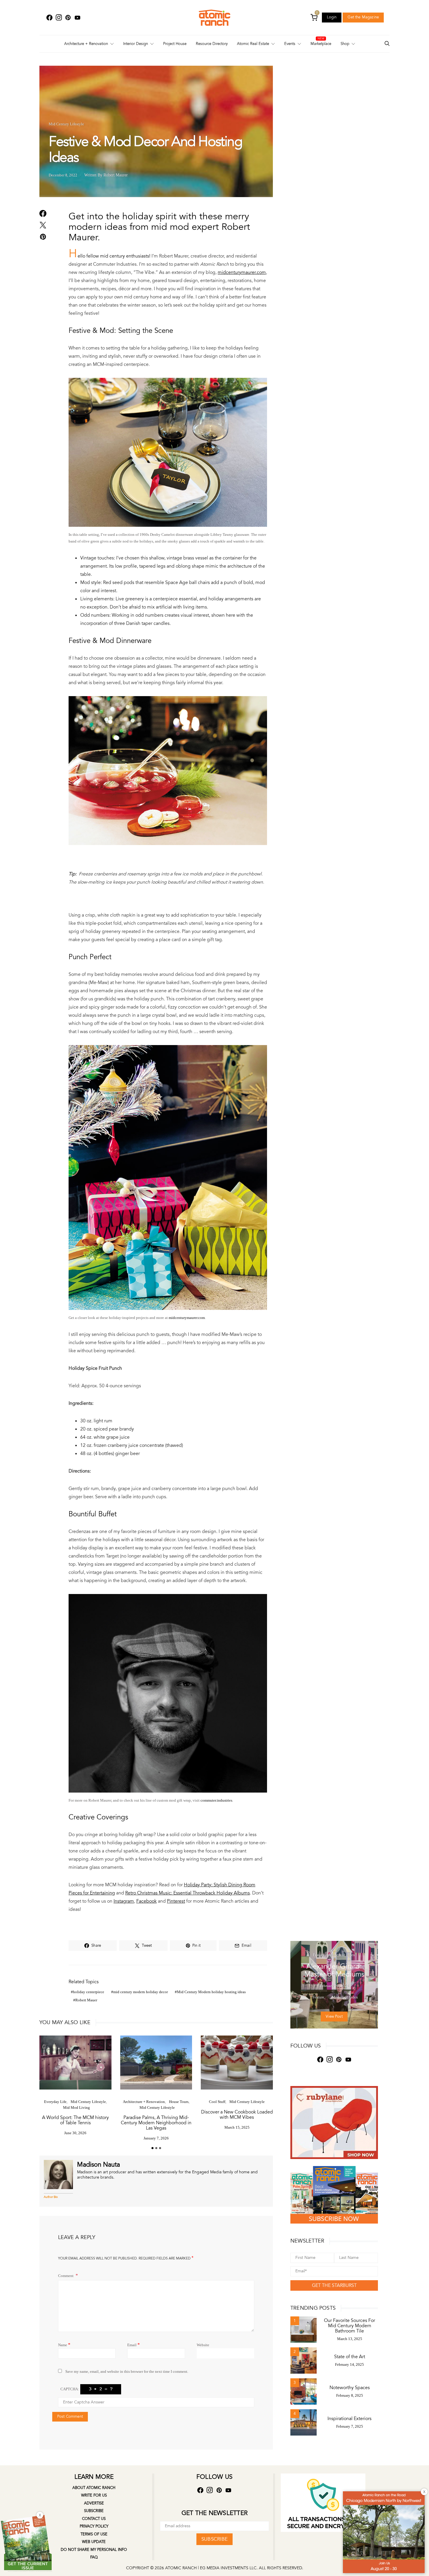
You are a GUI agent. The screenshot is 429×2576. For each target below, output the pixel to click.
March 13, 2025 (350, 2339)
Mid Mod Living (76, 2107)
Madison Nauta (98, 2165)
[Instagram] (59, 18)
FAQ (94, 2557)
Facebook (147, 1901)
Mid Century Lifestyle (66, 124)
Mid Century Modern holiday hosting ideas (211, 1992)
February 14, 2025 (349, 2364)
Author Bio (51, 2197)
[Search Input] (387, 44)
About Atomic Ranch (94, 2488)
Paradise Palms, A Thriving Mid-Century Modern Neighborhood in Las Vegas (156, 2123)
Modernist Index (342, 1955)
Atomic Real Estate (253, 44)
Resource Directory (212, 44)
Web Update (94, 2542)
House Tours (179, 2102)
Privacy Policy (94, 2526)
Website (203, 2345)
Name (64, 2345)
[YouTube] (77, 18)
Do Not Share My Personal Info (94, 2550)
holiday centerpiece (89, 1992)
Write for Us (94, 2495)
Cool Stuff (217, 2102)
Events (290, 44)
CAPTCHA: (70, 2389)
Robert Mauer (86, 2000)
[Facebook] (49, 18)
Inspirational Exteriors (349, 2419)
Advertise (94, 2503)
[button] (152, 2148)
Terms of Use (94, 2534)
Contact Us (94, 2519)
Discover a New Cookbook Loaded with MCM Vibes (237, 2115)
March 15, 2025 (237, 2127)
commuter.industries (216, 1800)
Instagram (124, 1901)
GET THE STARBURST (334, 2285)
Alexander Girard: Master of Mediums (334, 1970)
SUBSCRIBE (214, 2539)
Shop (345, 44)
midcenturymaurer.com (242, 272)
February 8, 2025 (350, 2395)
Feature (319, 1955)
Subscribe (94, 2511)
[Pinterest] (68, 18)
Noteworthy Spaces (350, 2388)
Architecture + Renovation (86, 44)
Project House (175, 44)
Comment (66, 2276)
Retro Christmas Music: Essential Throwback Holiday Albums (188, 1893)
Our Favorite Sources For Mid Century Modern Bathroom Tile (349, 2326)
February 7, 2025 (350, 2426)
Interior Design (136, 44)
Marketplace (321, 44)
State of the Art (350, 2357)
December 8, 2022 (63, 175)
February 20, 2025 (334, 1986)
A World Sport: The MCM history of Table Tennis (75, 2120)
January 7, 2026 (156, 2138)
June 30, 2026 (75, 2133)
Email (134, 2345)
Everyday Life (55, 2102)
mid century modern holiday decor (141, 1992)
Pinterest (176, 1901)
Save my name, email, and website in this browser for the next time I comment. (127, 2371)
